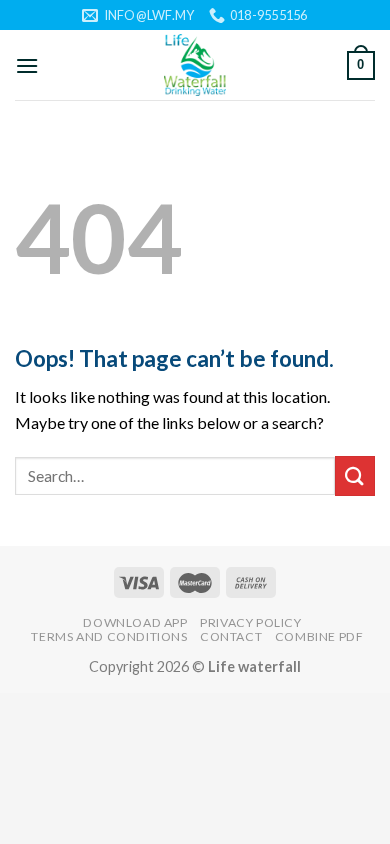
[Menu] (27, 65)
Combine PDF (319, 636)
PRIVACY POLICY (251, 622)
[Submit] (355, 475)
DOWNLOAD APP (135, 622)
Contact (231, 636)
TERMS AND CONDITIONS (109, 636)
